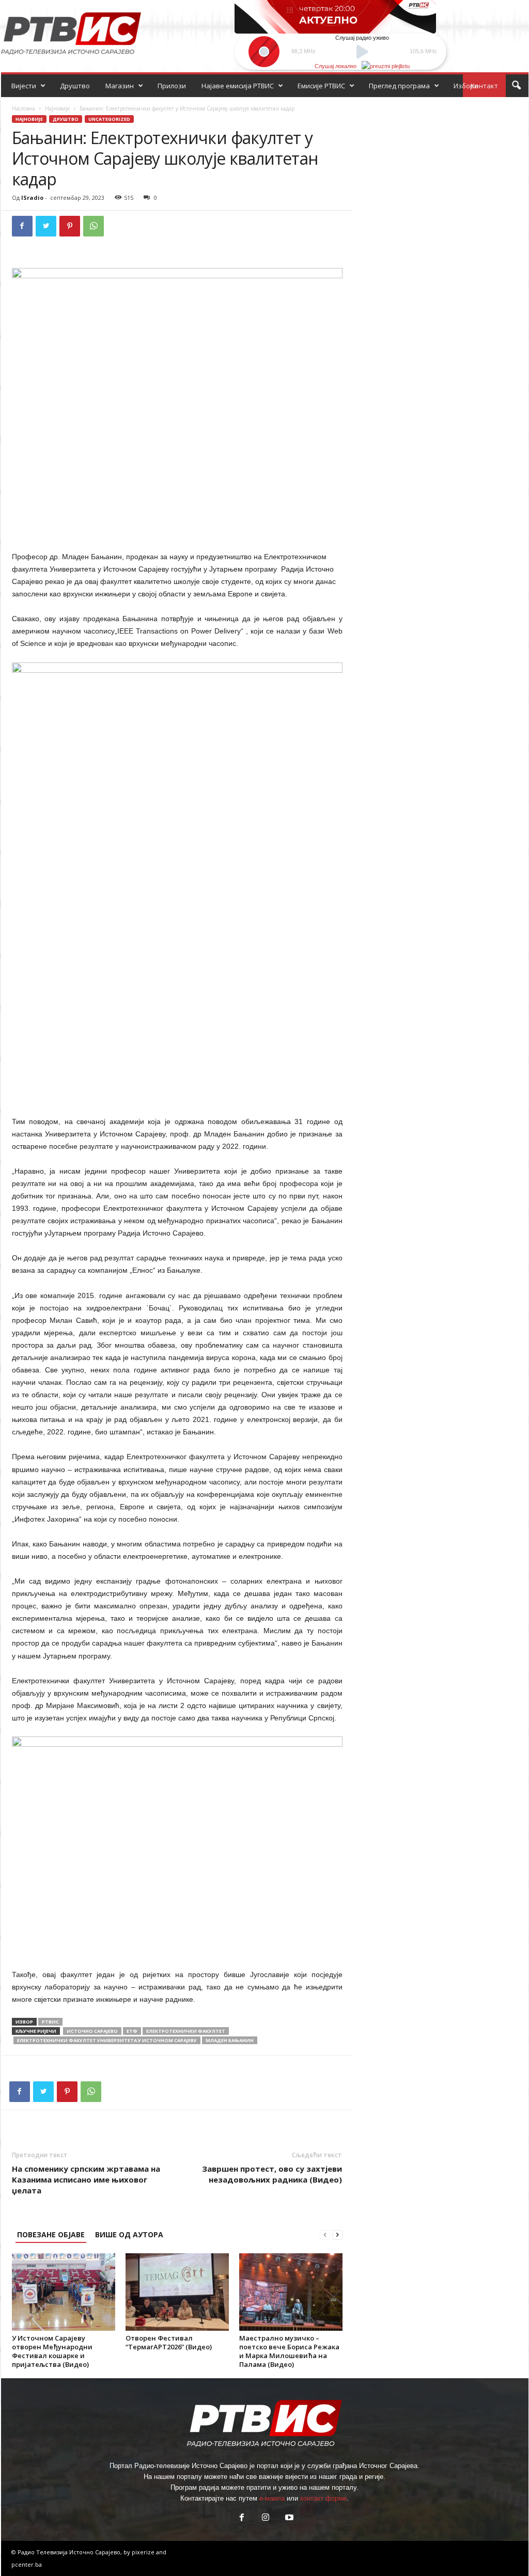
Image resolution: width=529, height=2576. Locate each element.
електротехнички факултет (186, 2031)
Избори (466, 86)
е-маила (272, 2498)
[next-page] (337, 2234)
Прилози (172, 86)
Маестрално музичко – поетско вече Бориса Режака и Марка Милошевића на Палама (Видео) (289, 2351)
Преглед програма (399, 86)
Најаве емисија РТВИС (238, 86)
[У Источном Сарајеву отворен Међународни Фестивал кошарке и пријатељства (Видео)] (64, 2292)
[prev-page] (325, 2234)
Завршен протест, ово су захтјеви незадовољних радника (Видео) (272, 2174)
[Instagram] (266, 2518)
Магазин (120, 86)
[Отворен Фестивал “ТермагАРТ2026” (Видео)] (177, 2292)
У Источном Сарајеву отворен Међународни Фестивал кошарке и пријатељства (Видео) (52, 2351)
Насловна (24, 108)
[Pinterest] (70, 226)
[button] (516, 86)
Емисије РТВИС (321, 86)
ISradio (32, 197)
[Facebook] (22, 226)
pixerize (144, 2552)
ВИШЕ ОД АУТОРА (129, 2234)
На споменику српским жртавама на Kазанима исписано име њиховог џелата (86, 2179)
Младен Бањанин (230, 2040)
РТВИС (50, 2022)
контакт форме (323, 2498)
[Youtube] (288, 2518)
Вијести (24, 86)
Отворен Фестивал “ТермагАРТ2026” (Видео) (169, 2342)
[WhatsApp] (94, 226)
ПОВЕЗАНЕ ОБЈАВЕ (51, 2234)
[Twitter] (46, 226)
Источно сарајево (92, 2031)
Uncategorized (109, 119)
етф (132, 2031)
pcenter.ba (27, 2564)
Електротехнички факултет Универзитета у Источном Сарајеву (107, 2040)
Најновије (57, 108)
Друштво (75, 86)
